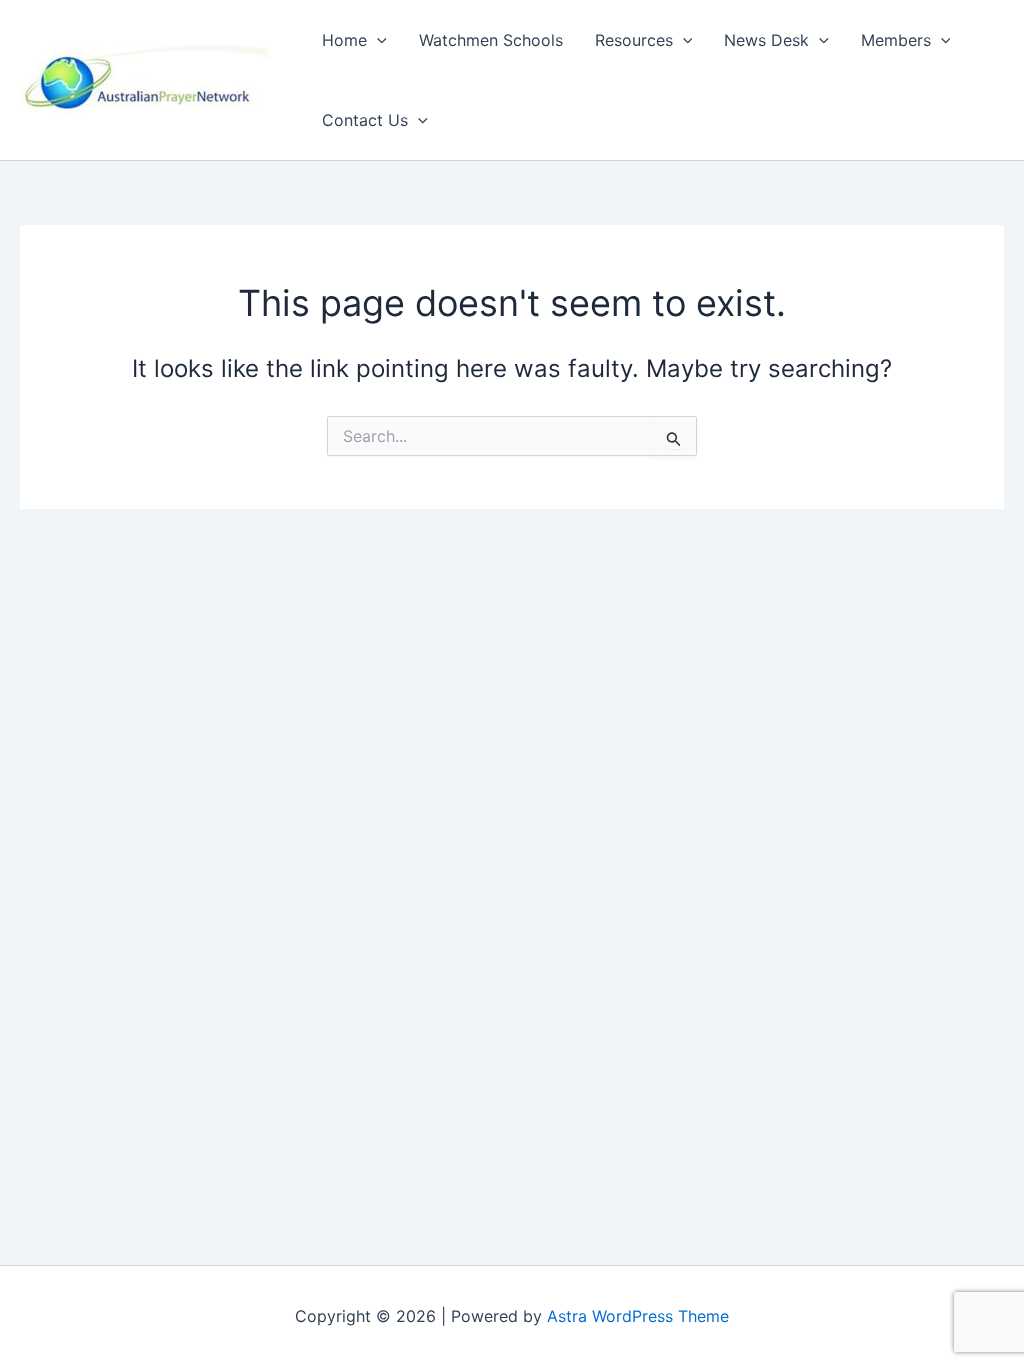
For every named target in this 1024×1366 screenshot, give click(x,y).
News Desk (766, 40)
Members (896, 40)
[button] (377, 40)
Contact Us (365, 120)
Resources (634, 40)
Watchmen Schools (491, 40)
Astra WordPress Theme (638, 1316)
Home (344, 40)
